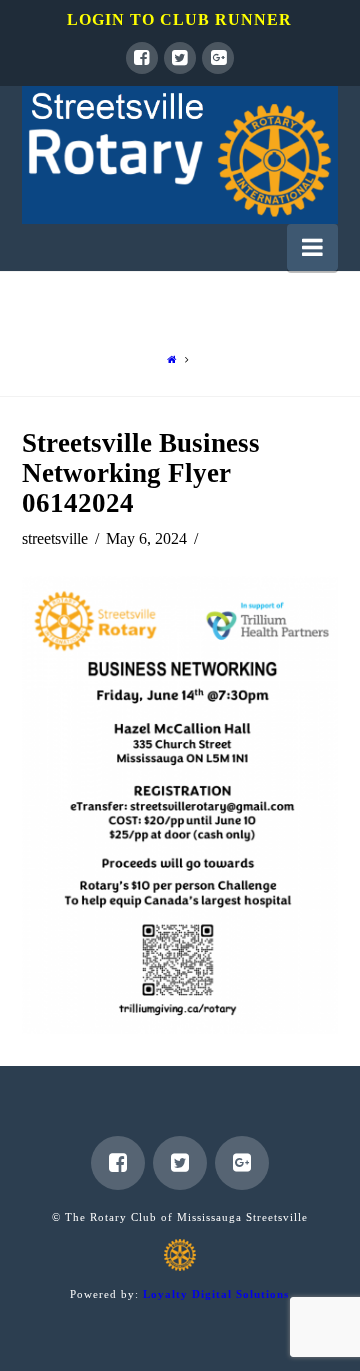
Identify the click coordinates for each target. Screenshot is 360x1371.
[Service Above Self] (180, 155)
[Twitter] (180, 58)
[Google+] (218, 58)
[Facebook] (142, 58)
